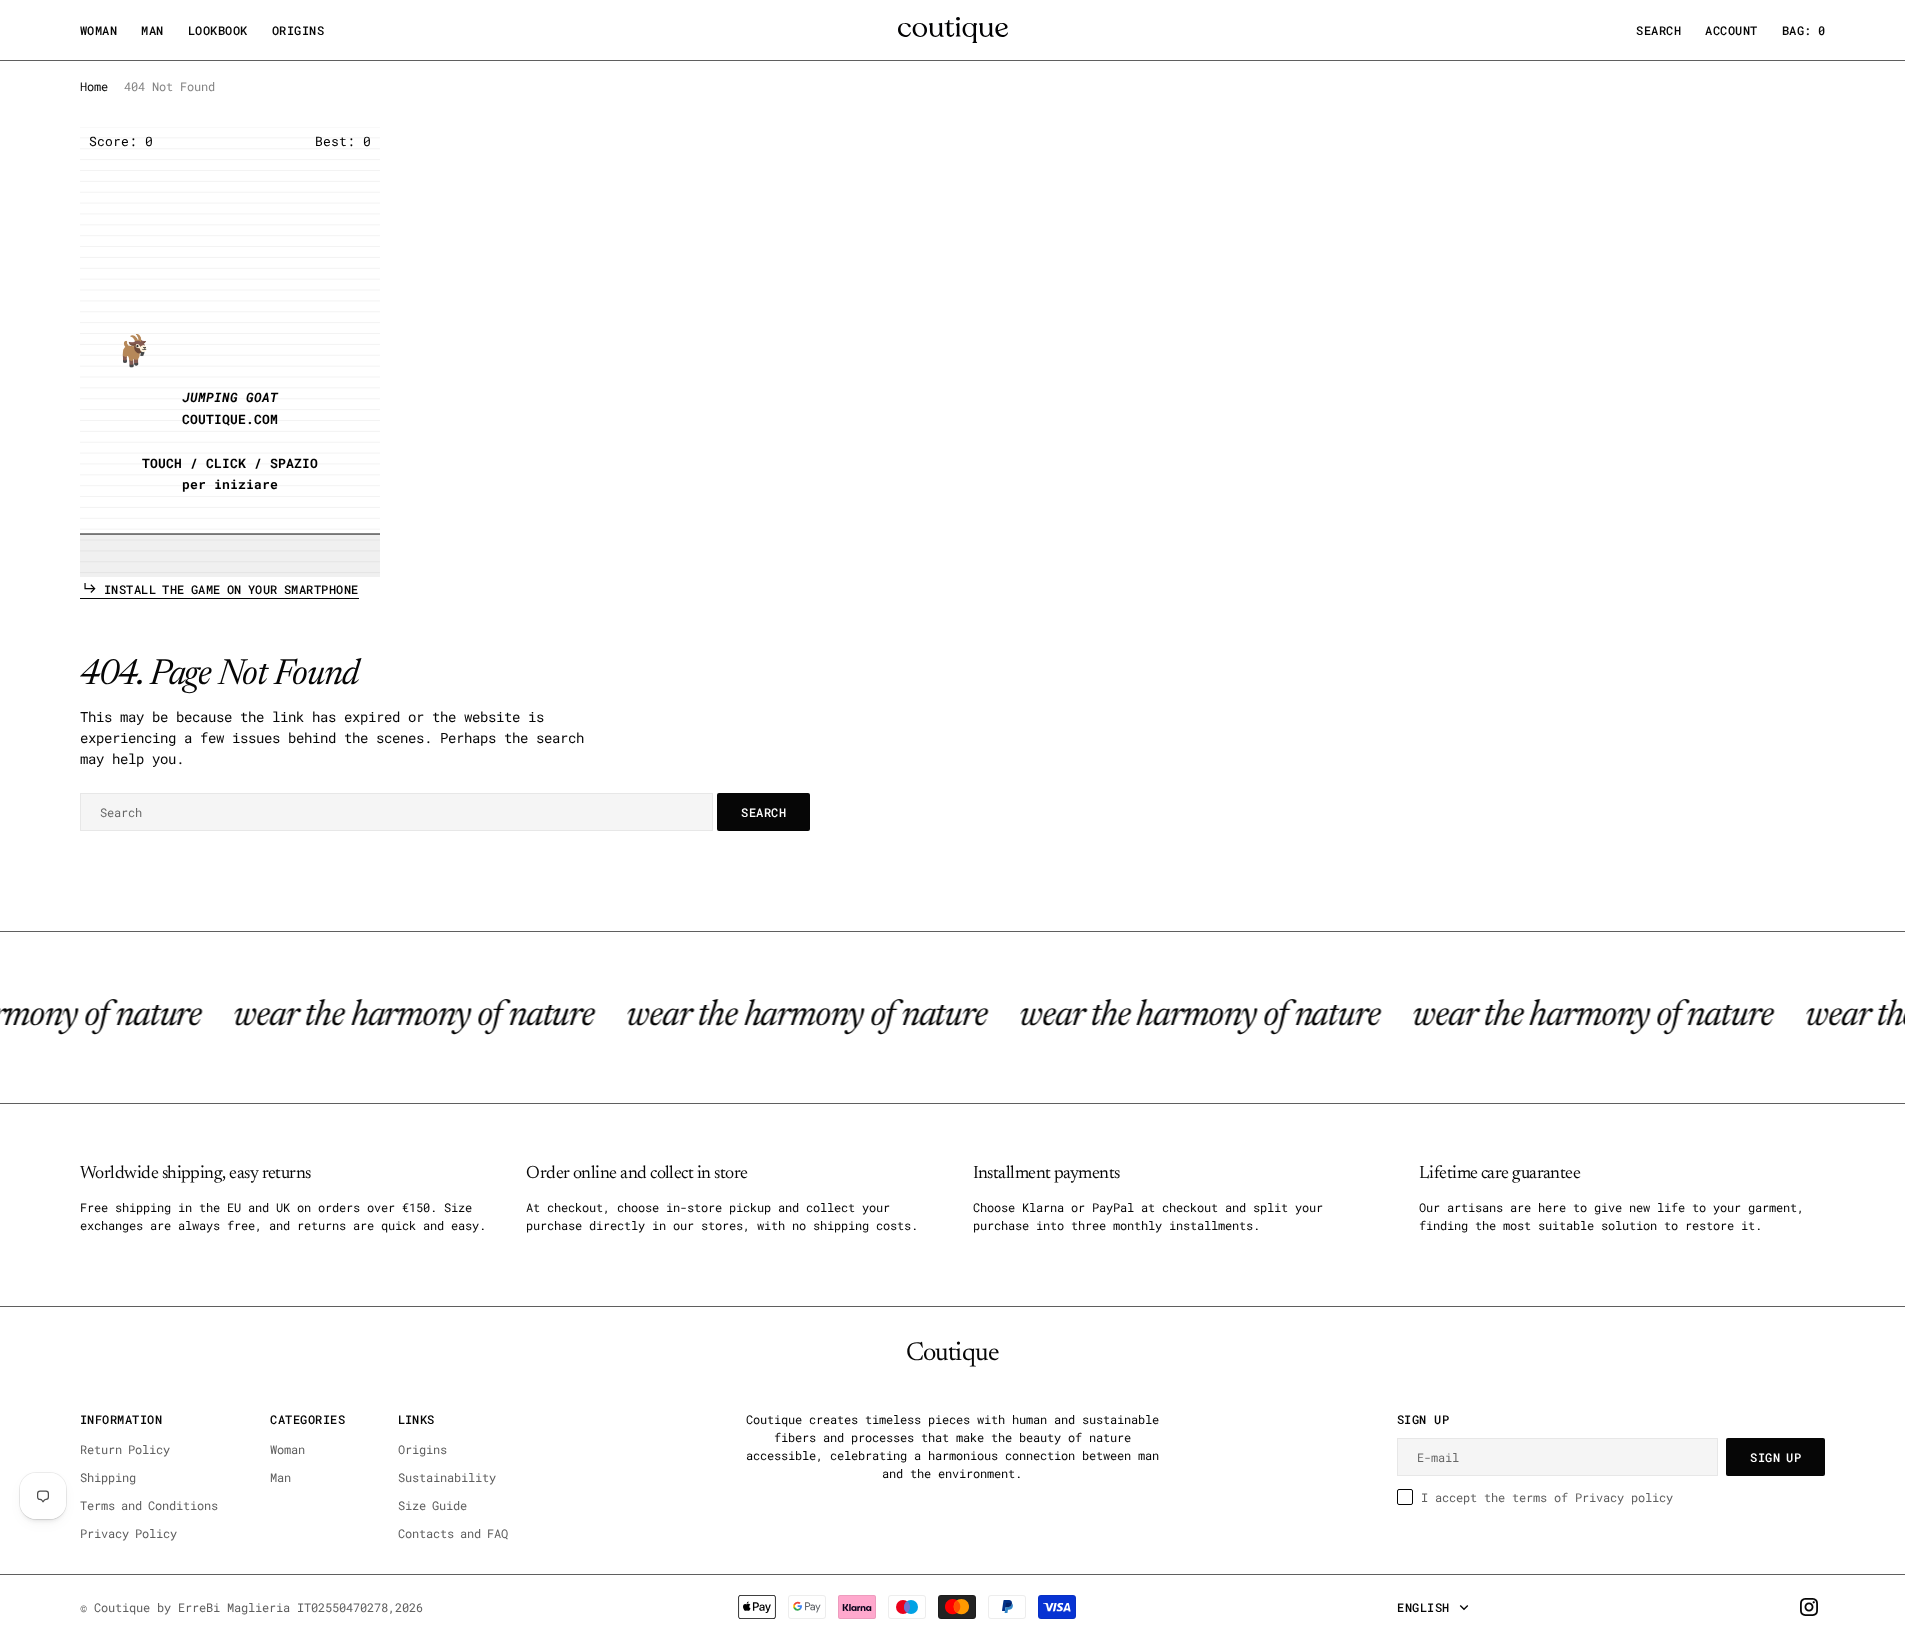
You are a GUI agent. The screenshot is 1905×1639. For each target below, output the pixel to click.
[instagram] (1809, 1607)
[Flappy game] (230, 352)
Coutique (122, 1607)
